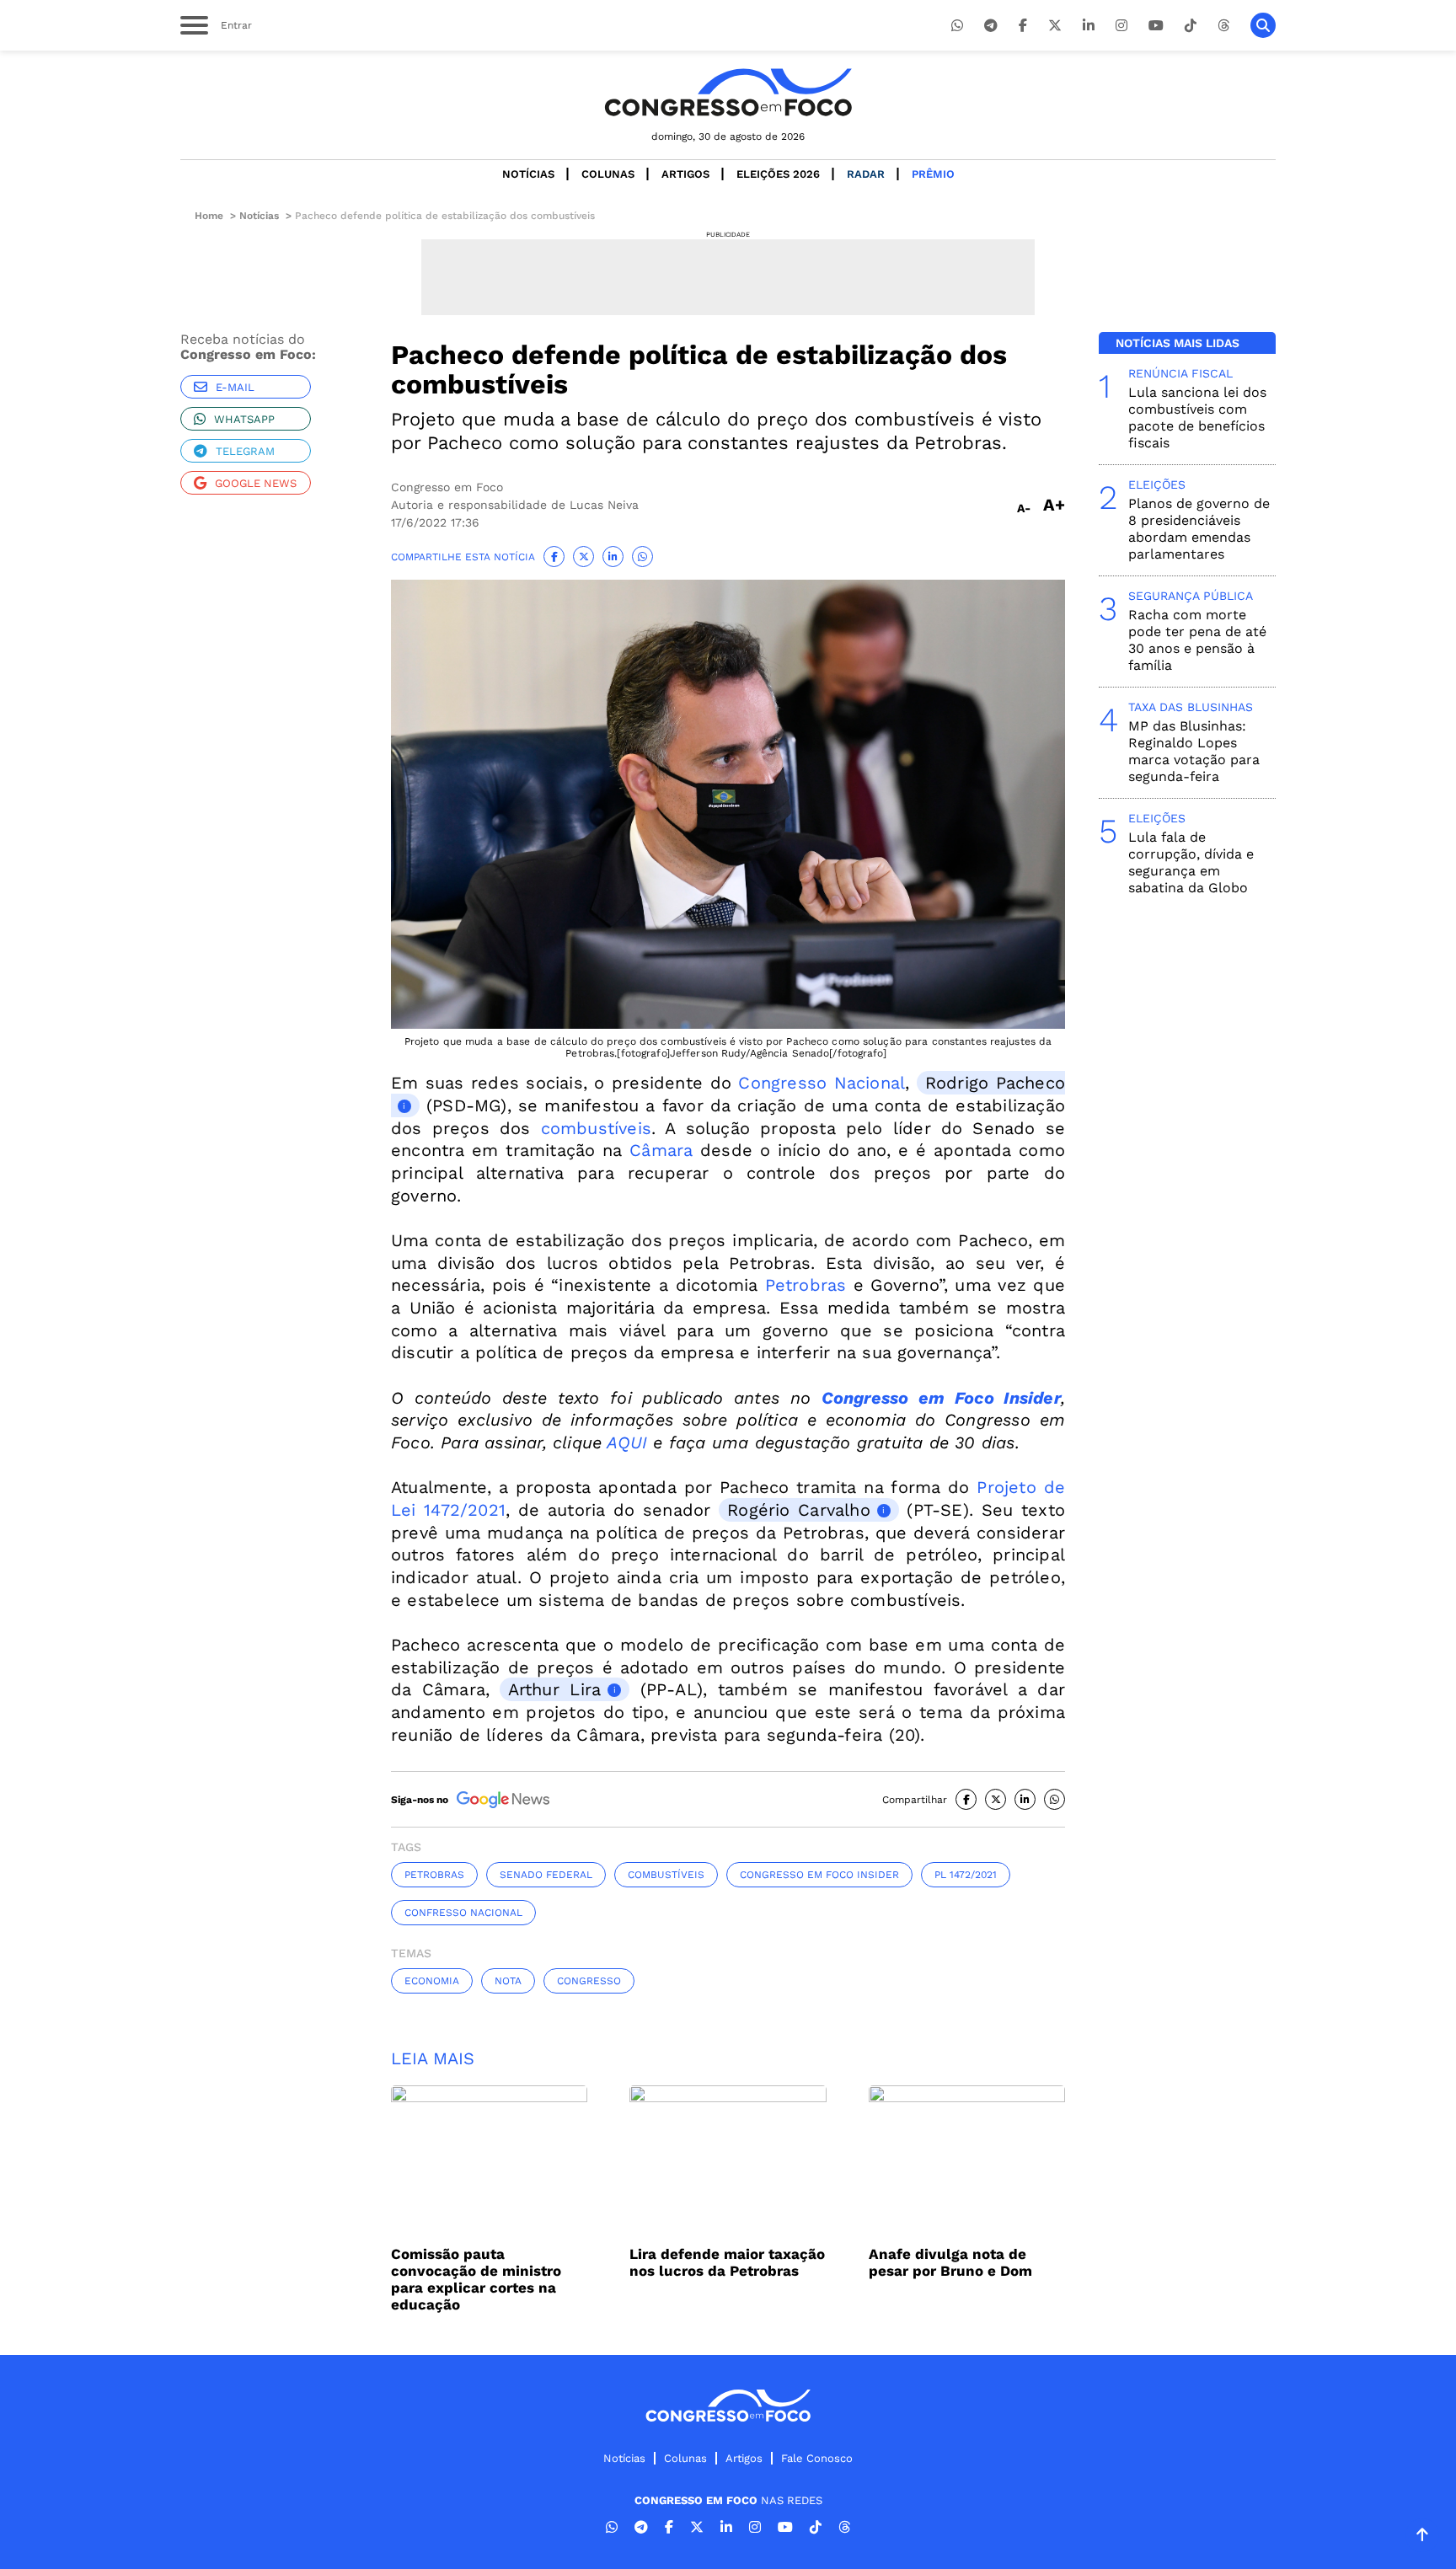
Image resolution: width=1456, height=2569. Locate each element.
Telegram (245, 451)
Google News (256, 483)
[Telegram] (991, 26)
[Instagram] (1121, 26)
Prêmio (933, 174)
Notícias (528, 174)
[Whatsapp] (957, 26)
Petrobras (806, 1285)
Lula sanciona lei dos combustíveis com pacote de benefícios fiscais (1197, 417)
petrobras (434, 1875)
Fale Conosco (817, 2458)
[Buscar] (1263, 25)
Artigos (685, 174)
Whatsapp (244, 419)
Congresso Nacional (822, 1083)
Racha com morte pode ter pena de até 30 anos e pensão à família (1197, 640)
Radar (866, 174)
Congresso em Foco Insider (819, 1875)
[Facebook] (1023, 26)
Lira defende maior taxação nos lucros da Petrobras (727, 2262)
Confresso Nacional (463, 1913)
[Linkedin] (1089, 26)
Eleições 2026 (778, 174)
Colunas (608, 174)
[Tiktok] (1191, 26)
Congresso (589, 1981)
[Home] (728, 92)
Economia (432, 1981)
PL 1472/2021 (966, 1875)
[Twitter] (1055, 26)
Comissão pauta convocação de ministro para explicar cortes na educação (476, 2279)
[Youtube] (1156, 26)
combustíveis (596, 1128)
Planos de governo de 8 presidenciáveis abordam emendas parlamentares (1199, 529)
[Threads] (1223, 26)
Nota (508, 1981)
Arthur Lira (554, 1689)
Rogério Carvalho (799, 1510)
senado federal (546, 1875)
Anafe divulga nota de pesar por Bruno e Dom (950, 2262)
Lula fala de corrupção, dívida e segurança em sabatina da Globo (1191, 862)
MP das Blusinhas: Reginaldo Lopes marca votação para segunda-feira (1194, 751)
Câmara (661, 1150)
